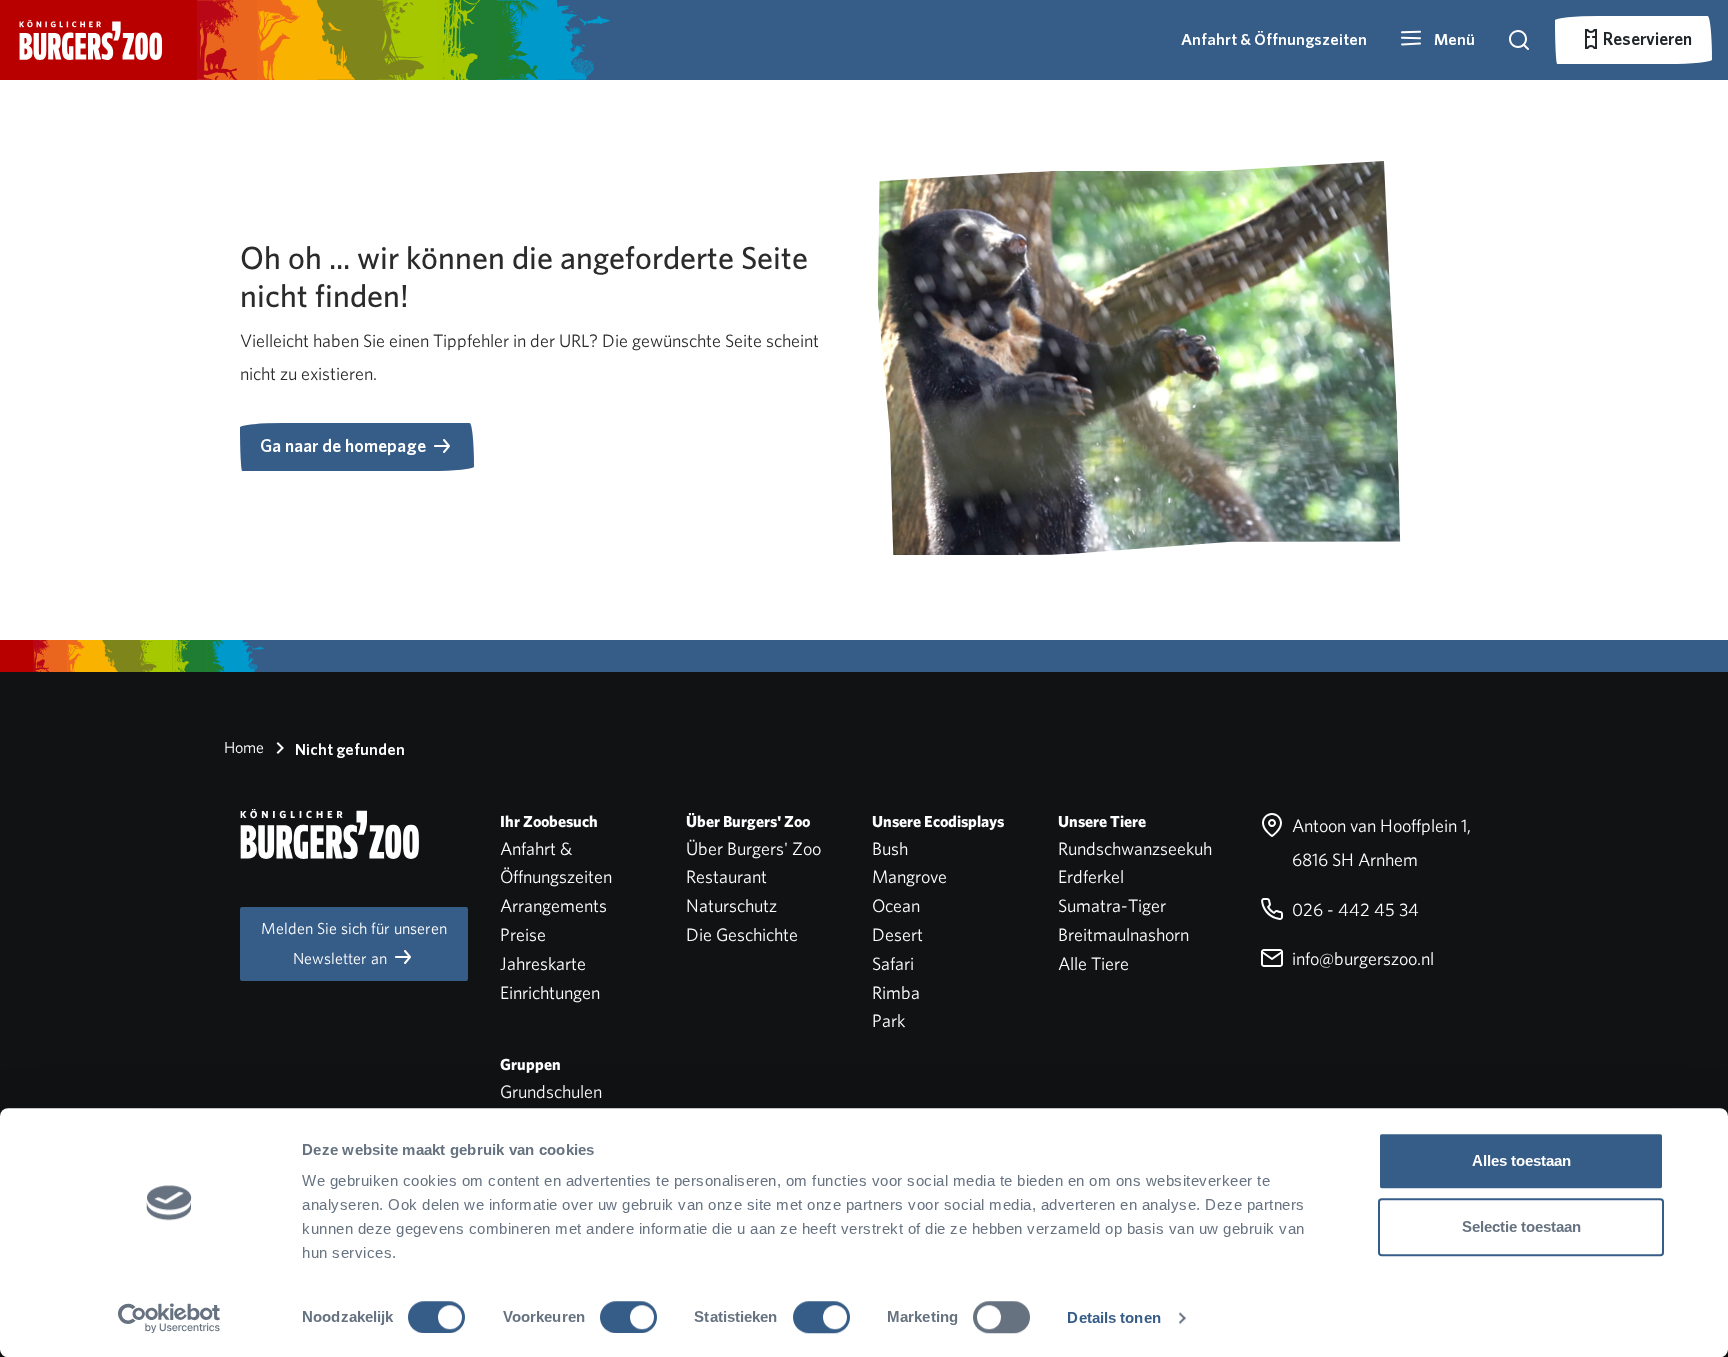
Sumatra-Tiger (1112, 905)
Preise (523, 934)
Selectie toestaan (1521, 1226)
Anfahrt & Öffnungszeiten (1274, 39)
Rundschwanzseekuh (1135, 848)
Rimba (896, 992)
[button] (1437, 40)
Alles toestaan (1521, 1160)
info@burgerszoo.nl (1361, 958)
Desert (897, 934)
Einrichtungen (550, 992)
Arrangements (553, 905)
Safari (893, 963)
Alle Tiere (1093, 963)
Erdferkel (1091, 876)
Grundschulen (551, 1091)
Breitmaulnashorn (1123, 934)
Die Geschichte (742, 934)
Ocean (896, 905)
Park (888, 1020)
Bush (890, 848)
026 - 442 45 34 (1353, 909)
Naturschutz (731, 905)
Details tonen (1113, 1317)
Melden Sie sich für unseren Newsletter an (354, 943)
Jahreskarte (543, 963)
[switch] (628, 1317)
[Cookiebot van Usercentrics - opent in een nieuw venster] (169, 1318)
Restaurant (726, 876)
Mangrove (909, 876)
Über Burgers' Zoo (753, 848)
